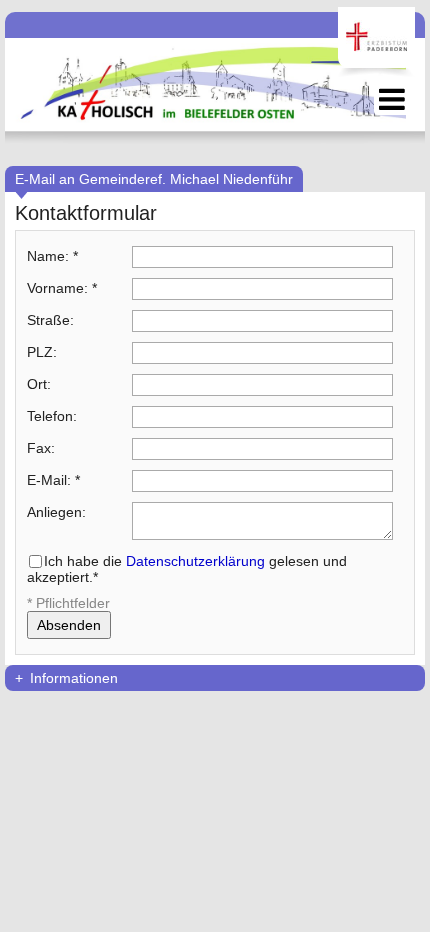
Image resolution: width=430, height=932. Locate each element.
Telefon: (52, 416)
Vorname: (62, 288)
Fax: (41, 448)
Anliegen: (56, 512)
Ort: (39, 384)
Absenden (69, 625)
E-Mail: (53, 480)
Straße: (50, 320)
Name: (52, 256)
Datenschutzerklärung (195, 561)
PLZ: (42, 352)
